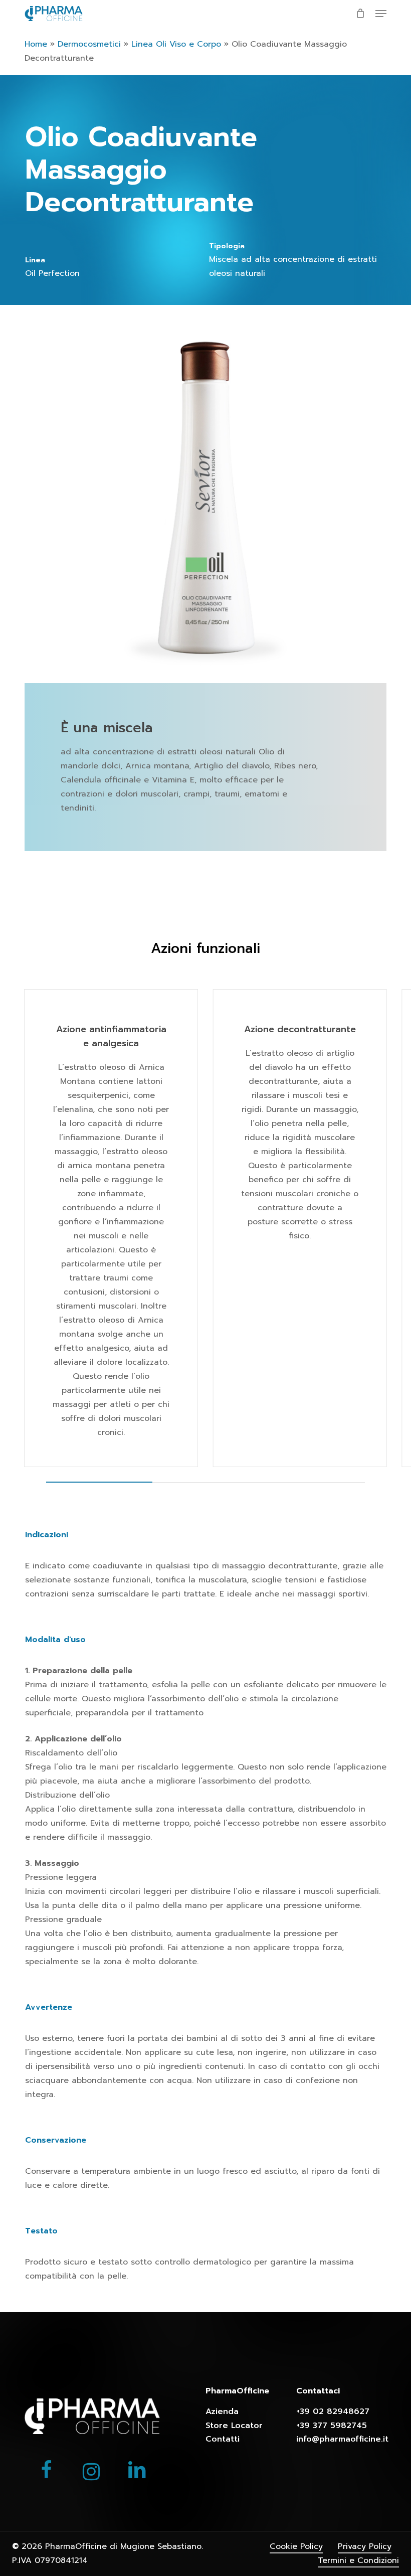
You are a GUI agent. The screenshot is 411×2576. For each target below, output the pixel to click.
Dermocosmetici (89, 44)
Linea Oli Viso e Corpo (176, 44)
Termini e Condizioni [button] (358, 2560)
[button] (381, 14)
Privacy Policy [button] (365, 2546)
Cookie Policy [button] (296, 2546)
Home (36, 44)
